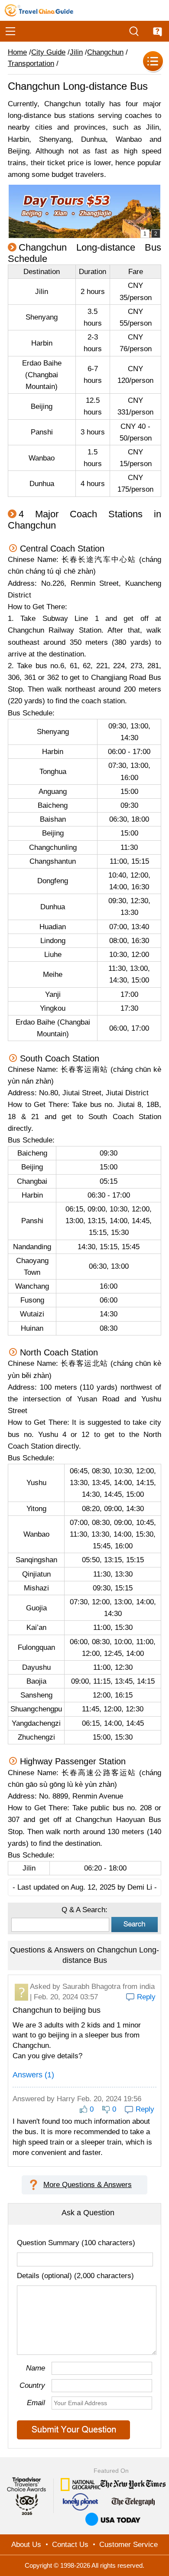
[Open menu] (10, 31)
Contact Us (70, 2545)
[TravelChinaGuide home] (39, 10)
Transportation (31, 64)
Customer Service (128, 2545)
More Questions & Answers (88, 2185)
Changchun (105, 52)
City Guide (48, 52)
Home (17, 52)
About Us (26, 2545)
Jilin (76, 52)
